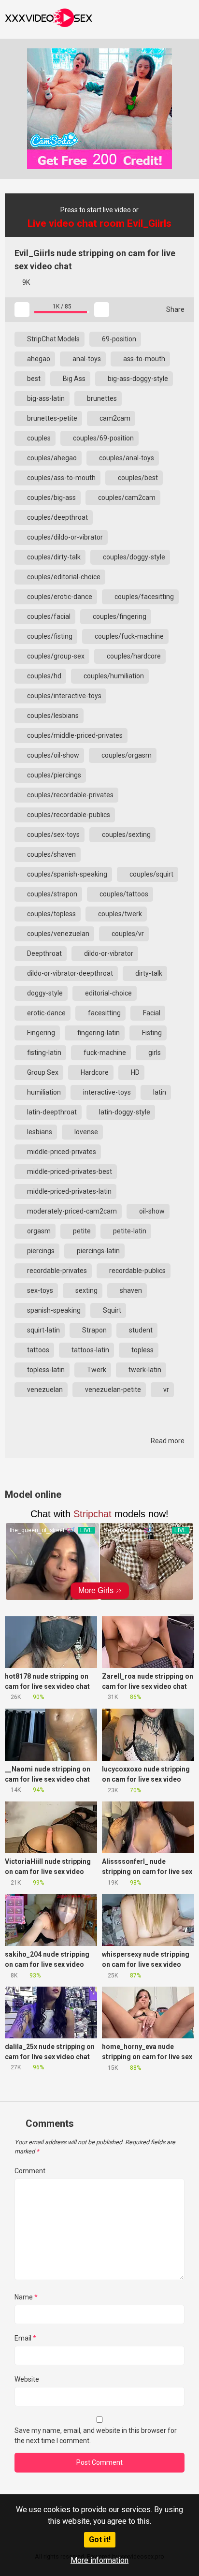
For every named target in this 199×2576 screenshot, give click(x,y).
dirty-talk (148, 973)
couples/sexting (126, 834)
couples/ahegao (51, 458)
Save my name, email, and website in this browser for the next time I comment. (96, 2436)
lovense (85, 1132)
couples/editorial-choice (63, 577)
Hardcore (94, 1072)
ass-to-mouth (143, 359)
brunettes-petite (51, 418)
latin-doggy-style (124, 1112)
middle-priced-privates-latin (69, 1191)
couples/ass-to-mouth (61, 478)
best (33, 379)
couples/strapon (51, 894)
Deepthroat (44, 953)
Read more (167, 1441)
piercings (40, 1251)
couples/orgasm (126, 755)
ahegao (38, 359)
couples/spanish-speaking (66, 874)
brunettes (101, 398)
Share (175, 309)
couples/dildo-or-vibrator (64, 537)
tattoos (37, 1350)
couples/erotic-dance (59, 597)
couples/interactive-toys (64, 696)
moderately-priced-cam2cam (71, 1211)
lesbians (39, 1132)
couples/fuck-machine (128, 636)
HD (135, 1072)
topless (142, 1350)
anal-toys (86, 359)
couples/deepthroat (57, 517)
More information (99, 2560)
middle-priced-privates (61, 1152)
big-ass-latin (45, 398)
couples (38, 438)
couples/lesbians (52, 716)
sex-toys (39, 1290)
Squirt (111, 1310)
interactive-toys (106, 1092)
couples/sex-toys (53, 834)
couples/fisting (49, 636)
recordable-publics (137, 1271)
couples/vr (127, 934)
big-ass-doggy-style (137, 379)
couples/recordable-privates (70, 795)
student (140, 1330)
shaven (130, 1290)
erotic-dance (46, 1013)
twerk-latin (144, 1370)
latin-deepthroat (51, 1112)
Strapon (94, 1330)
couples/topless (51, 914)
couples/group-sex (55, 656)
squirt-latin (43, 1330)
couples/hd (43, 676)
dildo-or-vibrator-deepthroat (69, 973)
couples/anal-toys (126, 458)
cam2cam (114, 418)
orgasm (38, 1231)
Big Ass (73, 379)
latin (159, 1092)
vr (165, 1390)
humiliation (43, 1092)
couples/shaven (51, 854)
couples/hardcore (133, 656)
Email (25, 2338)
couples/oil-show (52, 755)
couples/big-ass (51, 498)
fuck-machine (104, 1053)
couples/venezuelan (57, 934)
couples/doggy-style (133, 557)
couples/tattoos (123, 894)
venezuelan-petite (112, 1390)
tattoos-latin (90, 1350)
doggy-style (44, 993)
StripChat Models (53, 339)
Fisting (151, 1033)
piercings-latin (98, 1251)
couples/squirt (151, 874)
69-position (118, 339)
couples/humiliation (113, 676)
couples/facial (48, 616)
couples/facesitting (143, 597)
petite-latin (129, 1231)
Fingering (40, 1033)
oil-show (151, 1211)
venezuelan (44, 1390)
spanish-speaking (53, 1310)
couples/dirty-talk (53, 557)
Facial (151, 1013)
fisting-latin (43, 1053)
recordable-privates (56, 1271)
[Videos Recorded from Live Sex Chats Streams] (49, 19)
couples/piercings (53, 775)
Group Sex (42, 1072)
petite (81, 1231)
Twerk (96, 1370)
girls (154, 1053)
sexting (86, 1290)
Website (27, 2379)
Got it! (100, 2539)
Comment (30, 2171)
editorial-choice (108, 993)
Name (26, 2297)
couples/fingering (119, 616)
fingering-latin (98, 1033)
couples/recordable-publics (68, 815)
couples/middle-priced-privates (74, 735)
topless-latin (45, 1370)
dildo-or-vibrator (108, 953)
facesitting (104, 1013)
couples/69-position (103, 438)
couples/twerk (119, 914)
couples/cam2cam (126, 498)
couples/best (137, 478)
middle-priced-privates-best (69, 1171)
